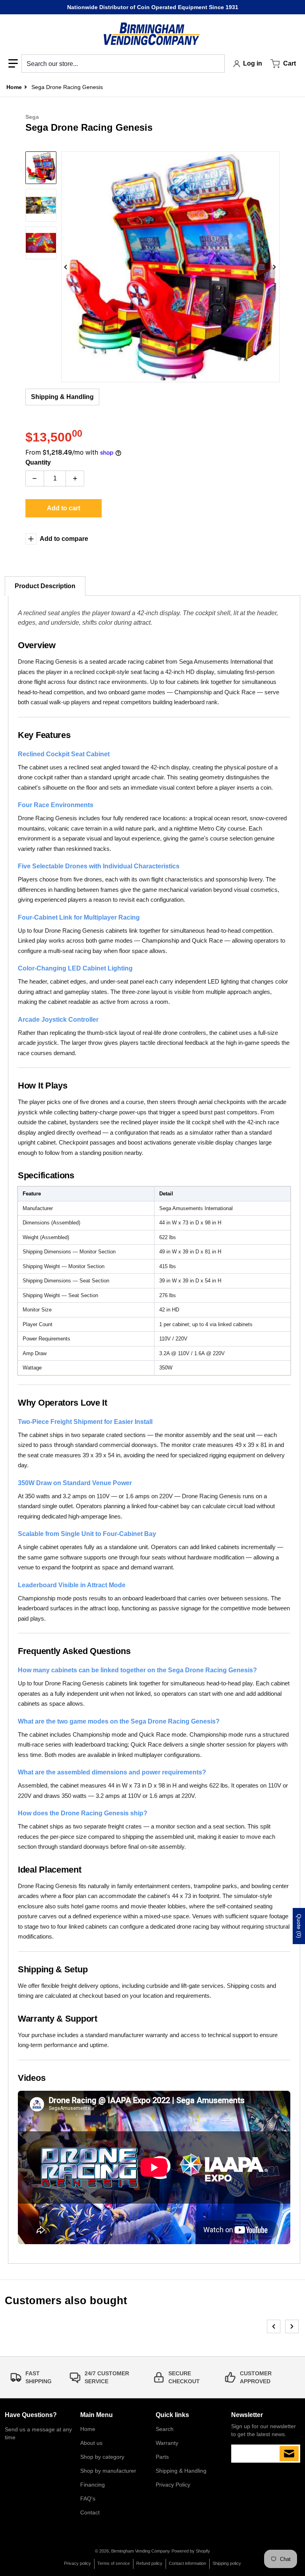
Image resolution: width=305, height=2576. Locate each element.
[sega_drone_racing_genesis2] (41, 243)
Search (165, 2429)
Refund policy (149, 2563)
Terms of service (114, 2563)
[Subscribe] (289, 2454)
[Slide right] (275, 267)
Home (88, 2429)
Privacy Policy (173, 2485)
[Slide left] (66, 267)
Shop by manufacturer (108, 2471)
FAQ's (88, 2499)
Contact (90, 2512)
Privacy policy (77, 2563)
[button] (13, 64)
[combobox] (123, 64)
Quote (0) (299, 1926)
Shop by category (102, 2457)
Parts (162, 2457)
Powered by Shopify (191, 2551)
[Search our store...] (216, 64)
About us (91, 2443)
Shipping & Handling (62, 397)
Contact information (187, 2563)
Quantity (38, 462)
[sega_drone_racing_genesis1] (41, 205)
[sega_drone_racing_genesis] (41, 168)
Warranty (167, 2443)
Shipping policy (227, 2563)
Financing (93, 2485)
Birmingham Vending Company (141, 2551)
